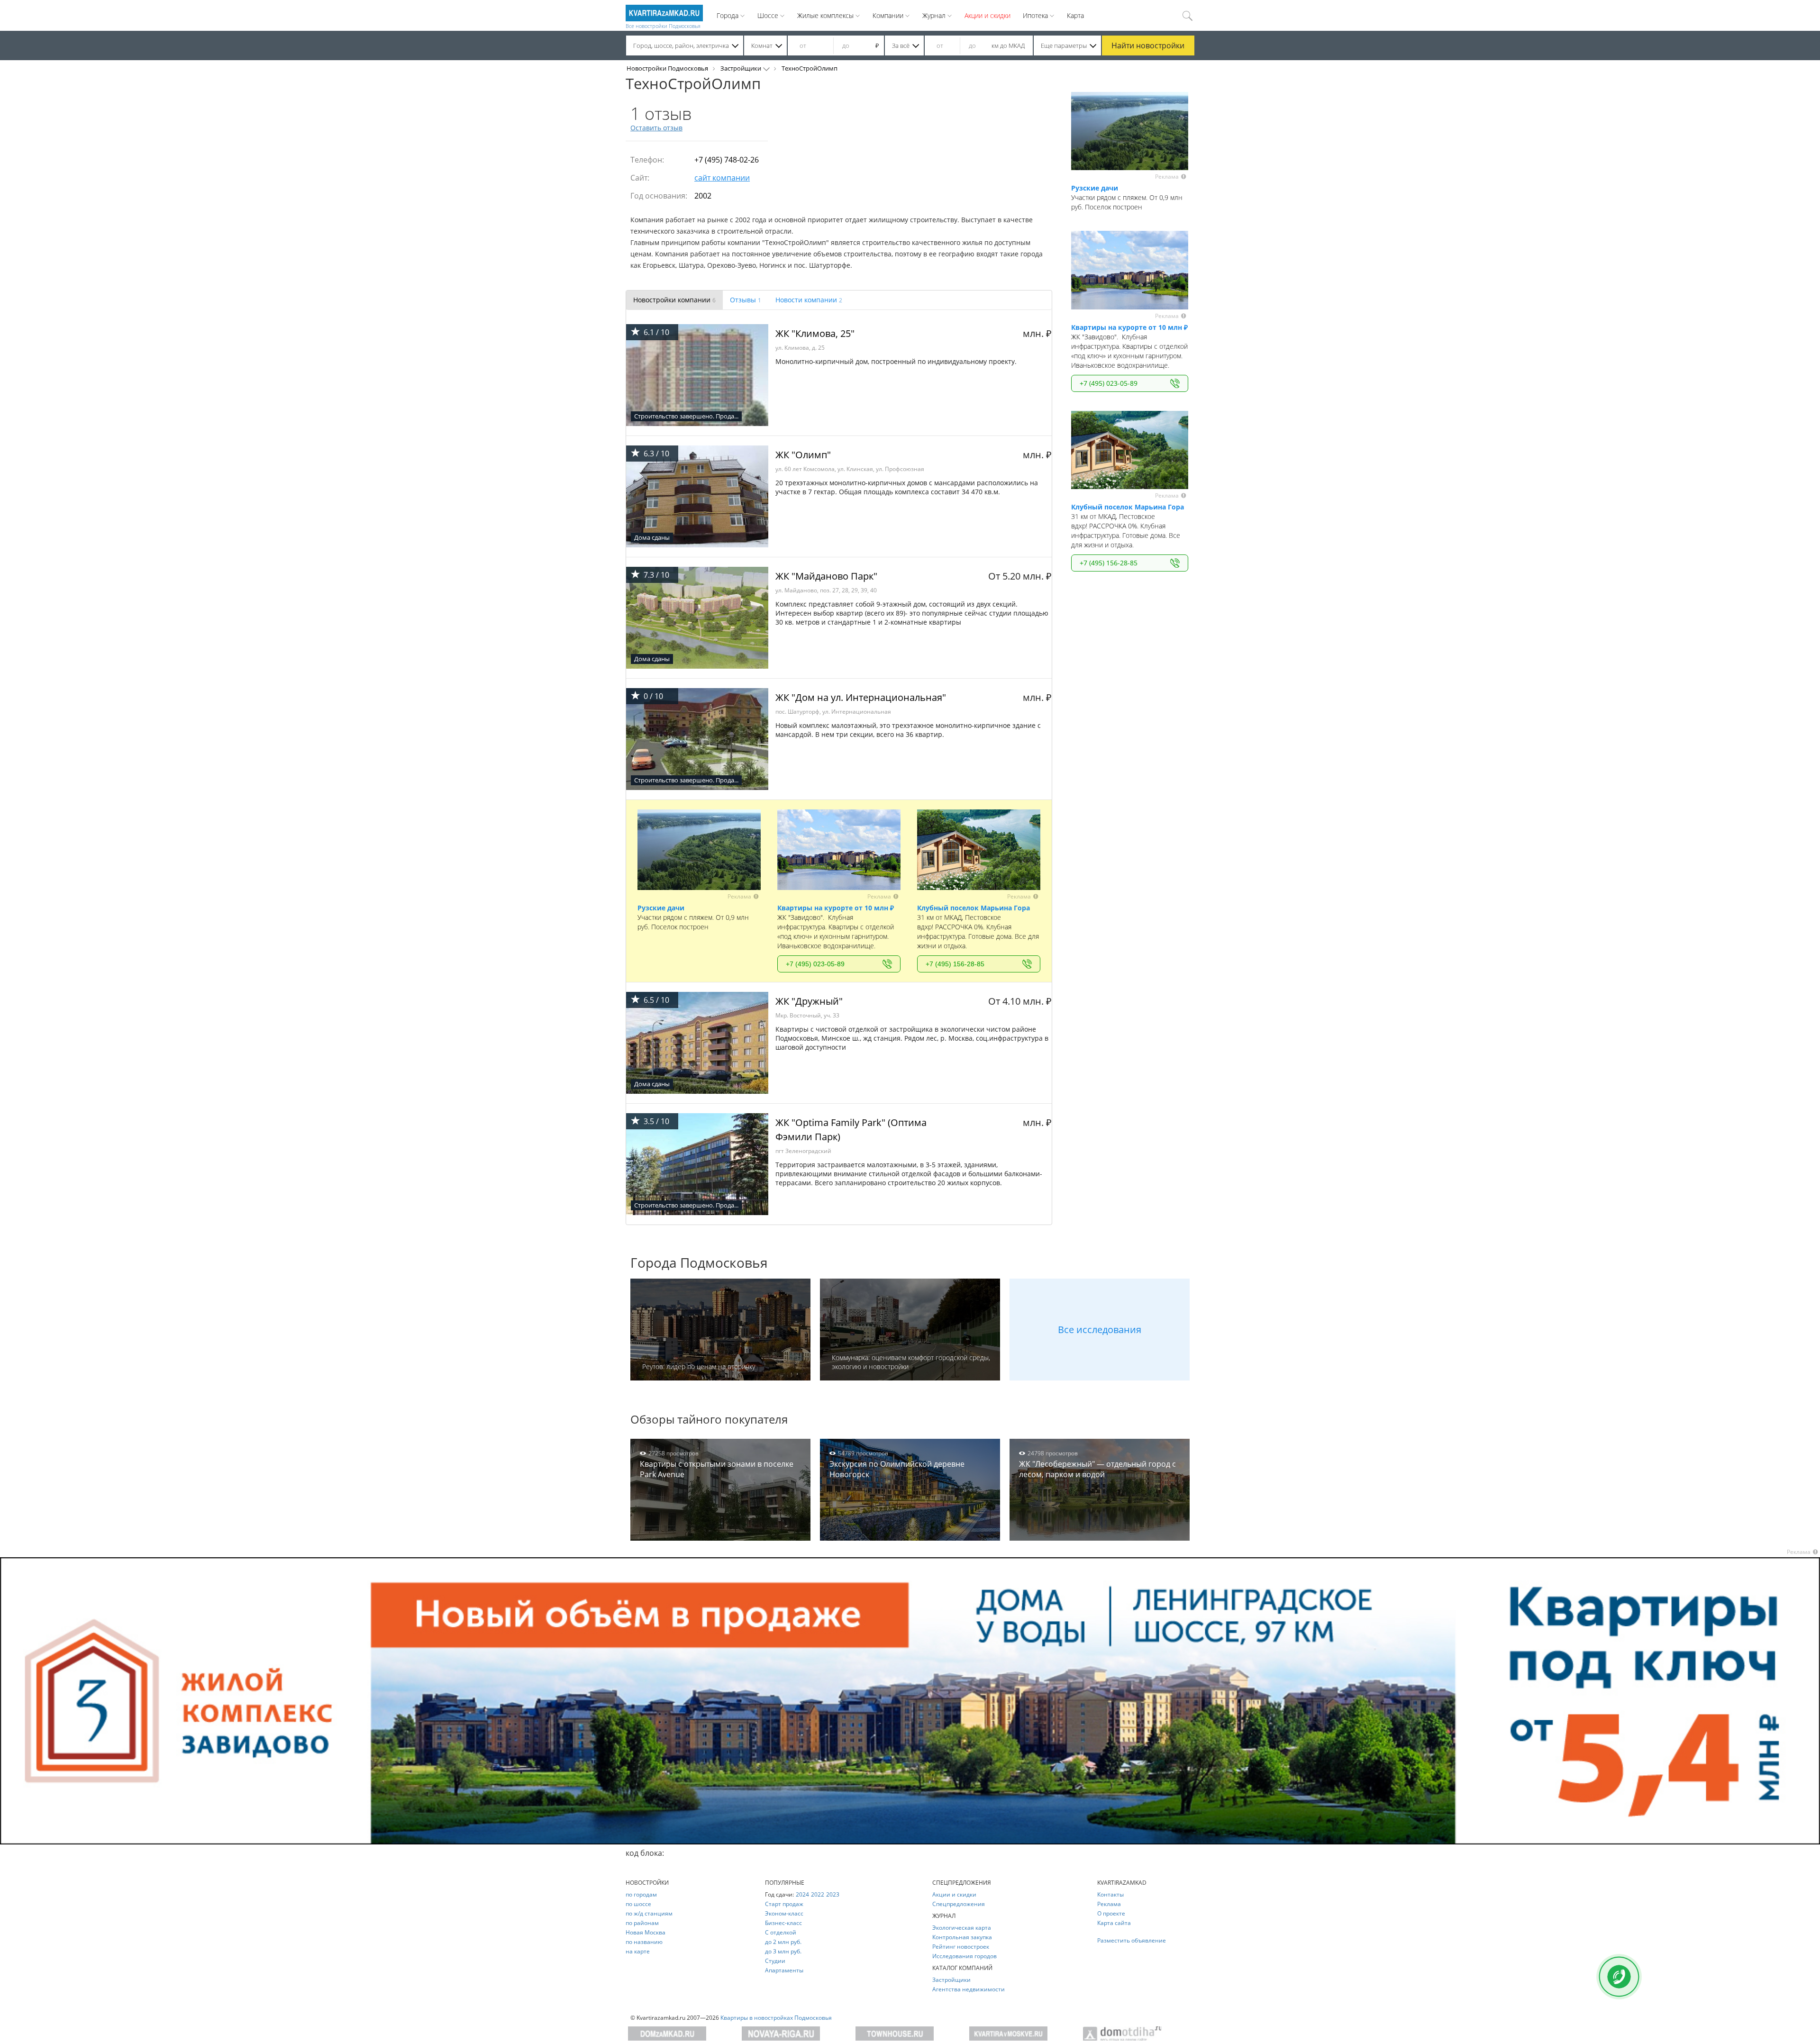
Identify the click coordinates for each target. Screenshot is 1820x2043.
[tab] (674, 300)
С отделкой (781, 1932)
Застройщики (741, 68)
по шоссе (638, 1904)
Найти (1148, 45)
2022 (818, 1894)
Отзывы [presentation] (746, 300)
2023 (833, 1894)
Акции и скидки (987, 15)
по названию (644, 1942)
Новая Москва (646, 1932)
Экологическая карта (962, 1928)
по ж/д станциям (649, 1913)
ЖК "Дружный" (809, 1001)
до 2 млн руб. (783, 1942)
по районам (642, 1923)
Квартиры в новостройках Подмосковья (776, 2018)
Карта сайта (1114, 1923)
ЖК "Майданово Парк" (826, 576)
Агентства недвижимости (969, 1989)
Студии (775, 1961)
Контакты (1110, 1894)
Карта (1075, 15)
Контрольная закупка (962, 1937)
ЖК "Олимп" (803, 455)
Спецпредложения (959, 1904)
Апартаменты (784, 1970)
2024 (802, 1894)
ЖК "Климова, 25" (815, 333)
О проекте (1111, 1913)
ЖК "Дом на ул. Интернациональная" (861, 697)
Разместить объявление (1132, 1940)
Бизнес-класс (783, 1923)
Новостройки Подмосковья (667, 68)
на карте (638, 1951)
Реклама (1109, 1904)
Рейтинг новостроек (961, 1947)
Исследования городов (965, 1956)
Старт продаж (784, 1904)
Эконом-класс (784, 1913)
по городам (641, 1894)
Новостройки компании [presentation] (674, 300)
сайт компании (722, 178)
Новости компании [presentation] (809, 300)
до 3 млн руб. (783, 1951)
